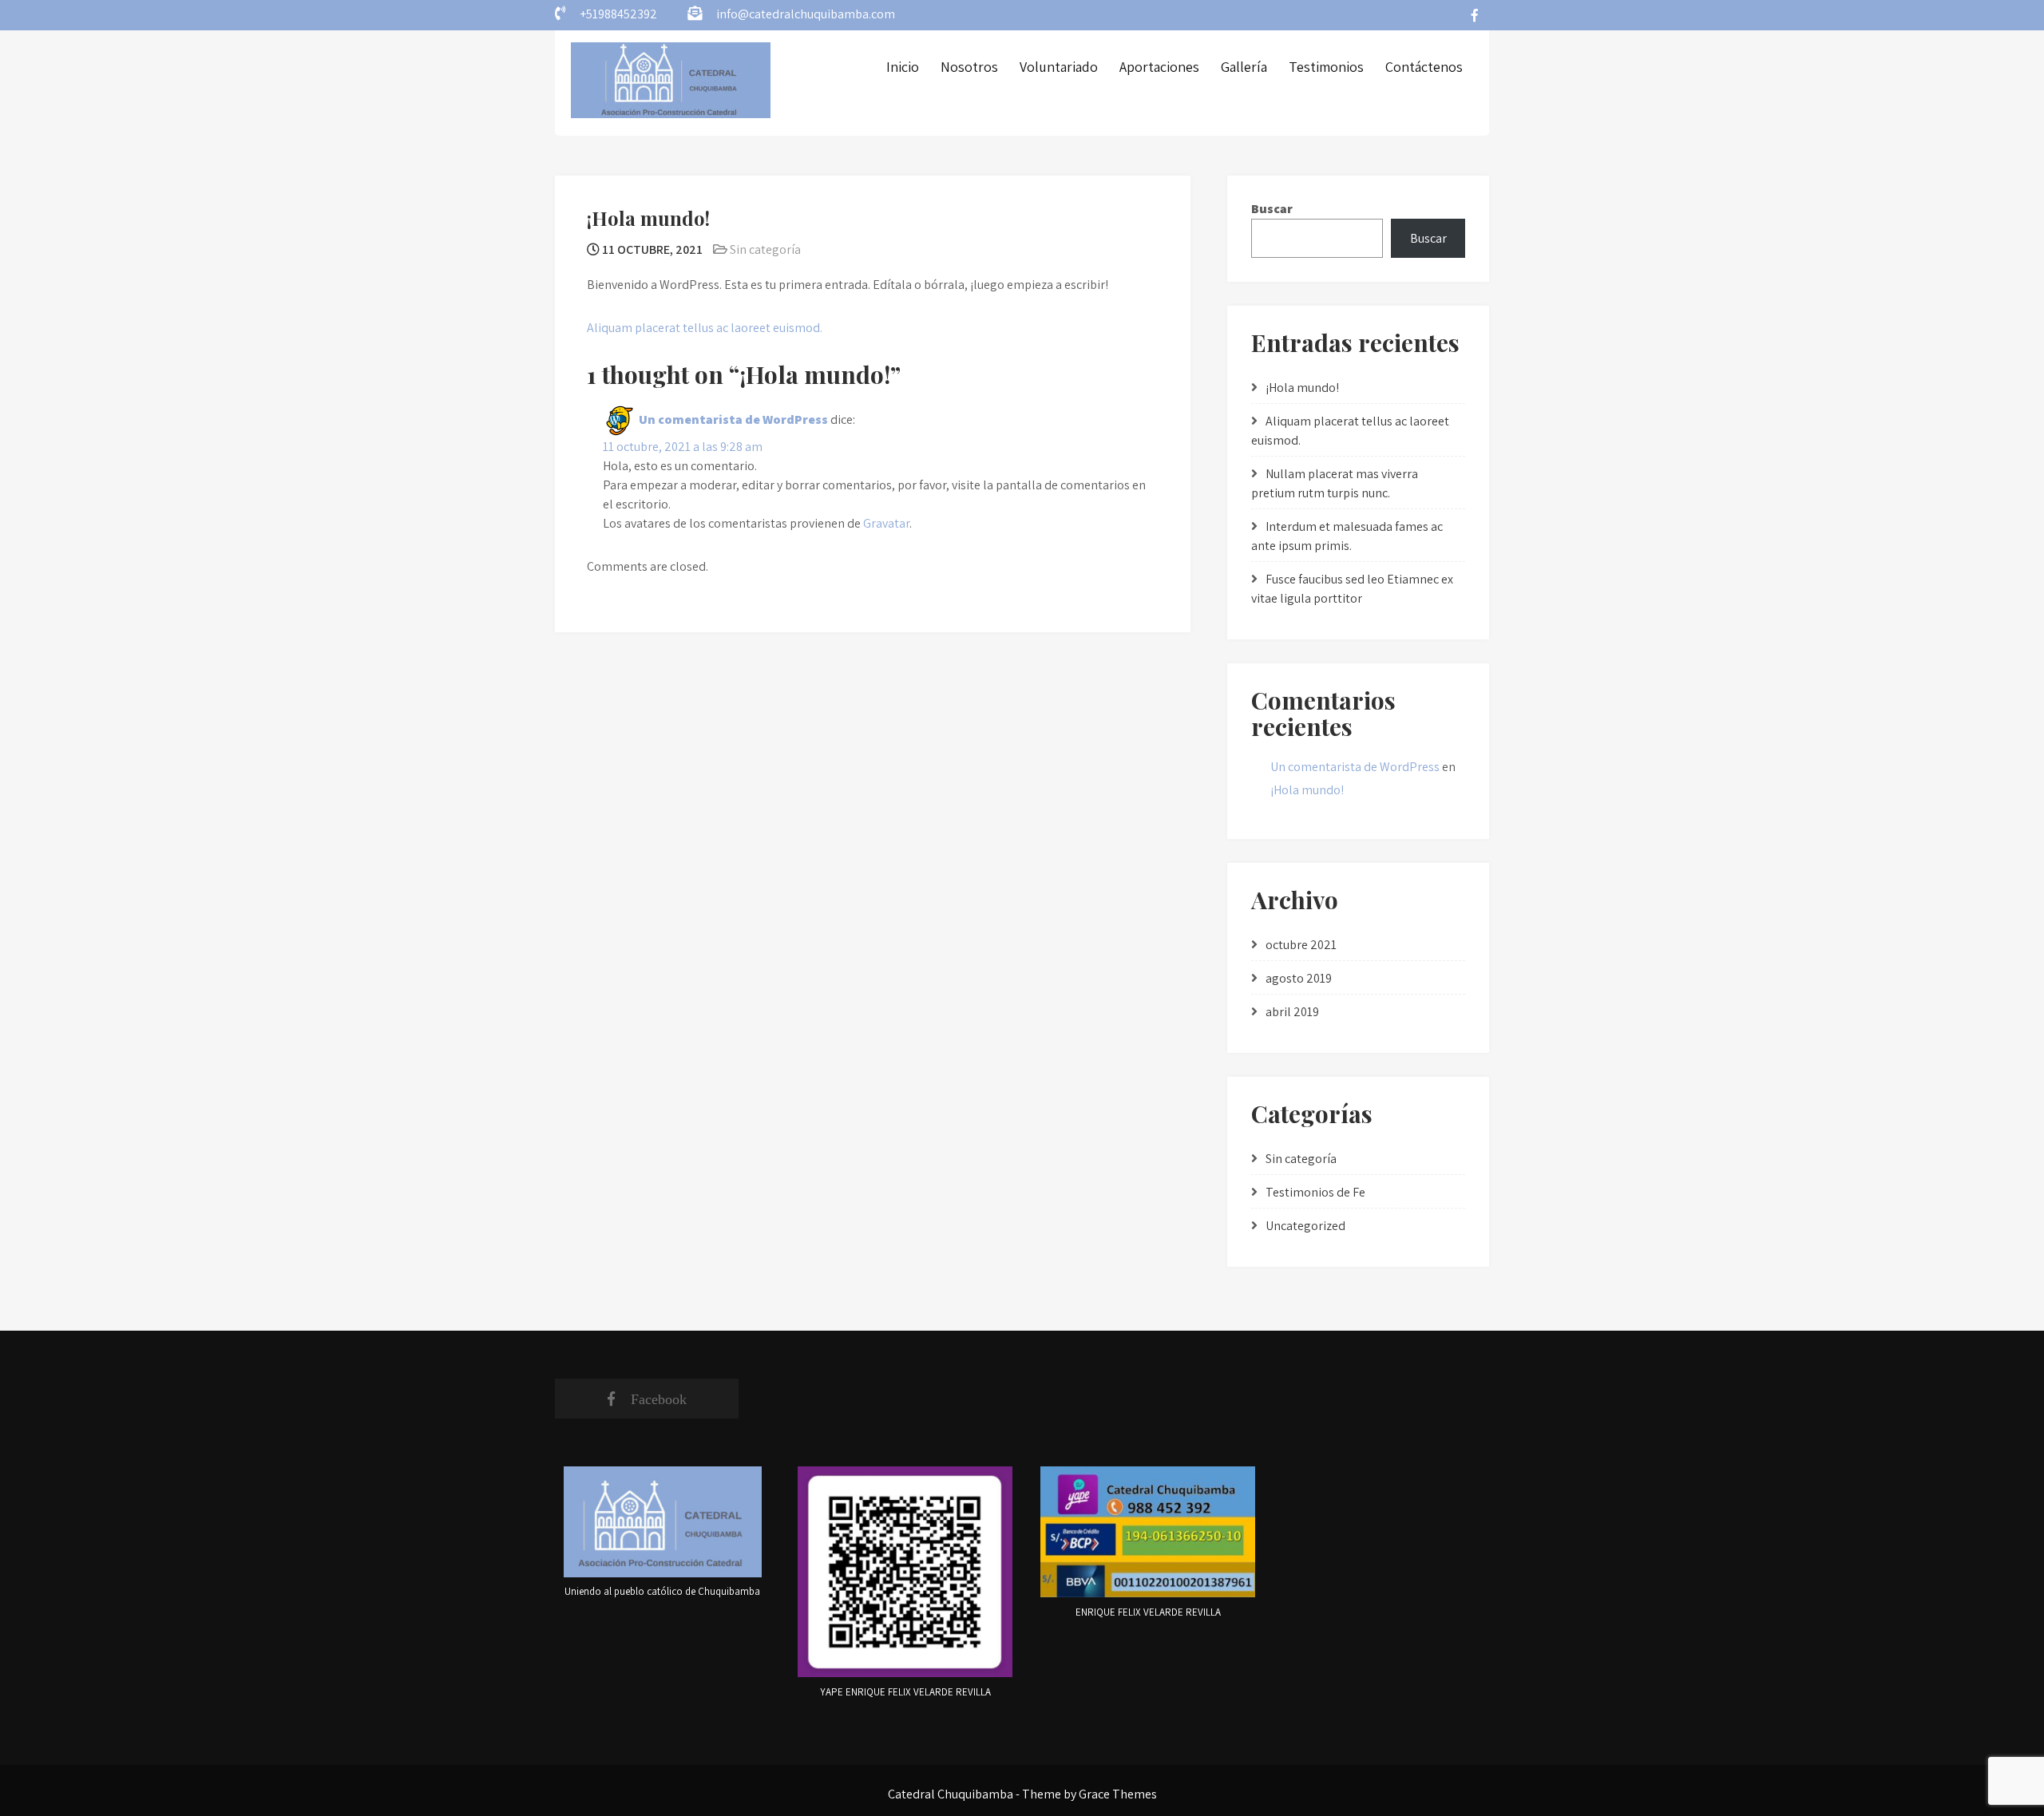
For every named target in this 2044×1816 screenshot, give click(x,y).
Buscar (1272, 209)
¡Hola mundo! (1302, 388)
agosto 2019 (1299, 978)
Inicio (903, 67)
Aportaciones (1159, 67)
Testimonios (1326, 67)
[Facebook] (1475, 15)
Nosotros (969, 67)
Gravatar (886, 523)
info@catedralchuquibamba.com (806, 14)
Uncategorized (1305, 1226)
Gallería (1244, 67)
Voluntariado (1059, 67)
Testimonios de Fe (1315, 1192)
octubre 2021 (1301, 945)
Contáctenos (1424, 67)
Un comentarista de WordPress (733, 419)
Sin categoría (765, 249)
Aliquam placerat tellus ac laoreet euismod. (705, 328)
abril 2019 (1292, 1012)
